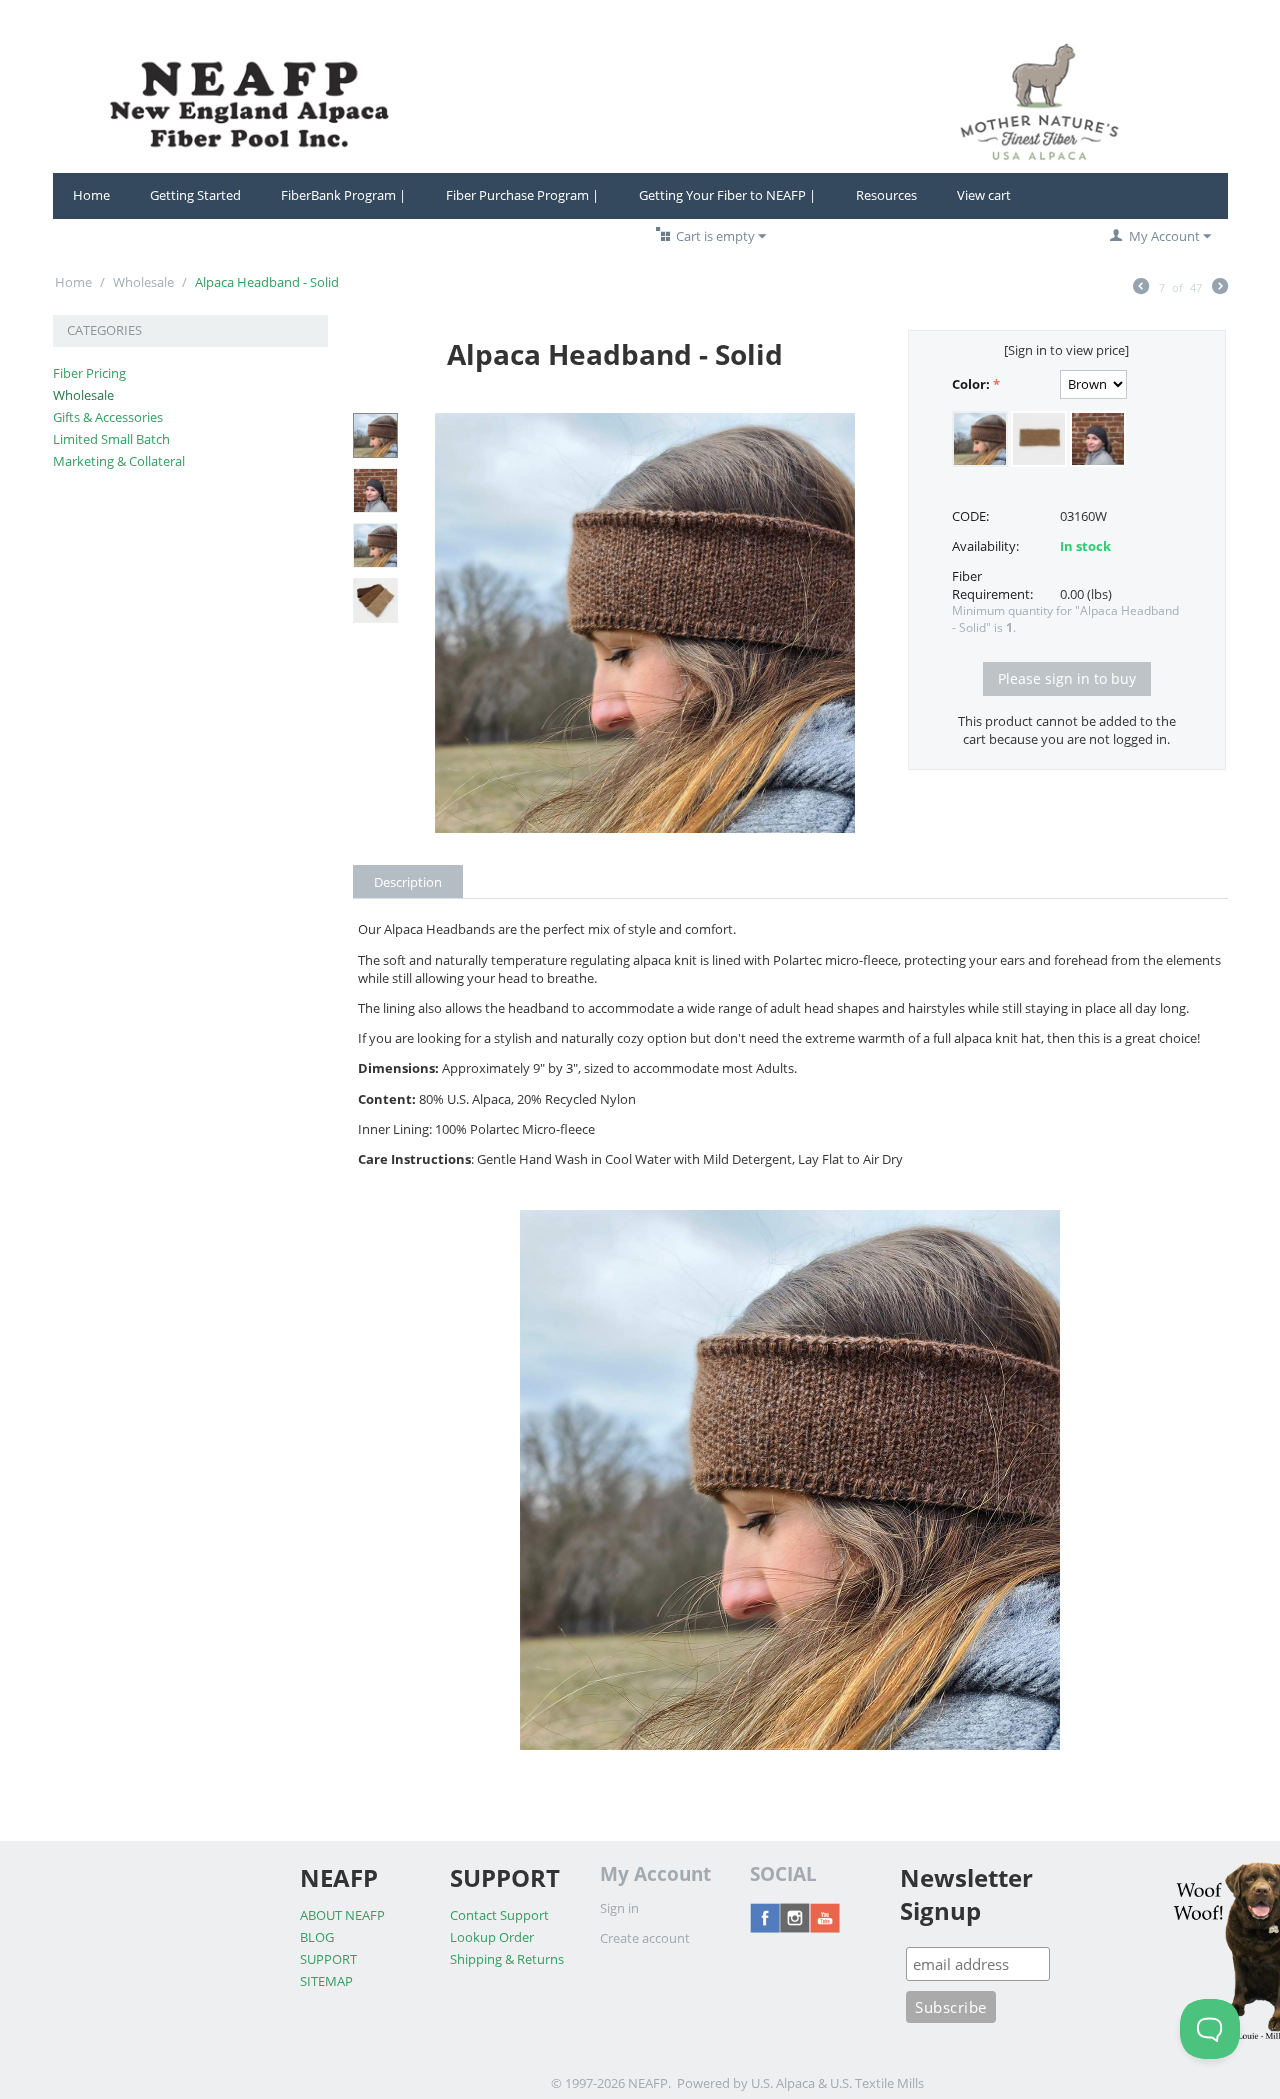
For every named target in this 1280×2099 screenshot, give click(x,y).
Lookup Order (492, 1937)
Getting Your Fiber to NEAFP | (727, 195)
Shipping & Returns (507, 1959)
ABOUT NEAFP (342, 1915)
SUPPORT (328, 1959)
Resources (886, 195)
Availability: (985, 546)
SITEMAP (326, 1981)
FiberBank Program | (343, 195)
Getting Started (195, 195)
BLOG (317, 1937)
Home (91, 195)
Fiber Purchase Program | (522, 195)
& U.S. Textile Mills (871, 2083)
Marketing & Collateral (119, 461)
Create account (645, 1938)
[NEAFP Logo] (640, 101)
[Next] (1220, 288)
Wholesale (143, 282)
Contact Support (499, 1915)
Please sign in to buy (1067, 678)
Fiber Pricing (89, 373)
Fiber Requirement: (992, 585)
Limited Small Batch (111, 439)
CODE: (970, 516)
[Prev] (1141, 288)
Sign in (619, 1908)
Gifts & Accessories (108, 417)
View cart (984, 195)
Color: (971, 384)
